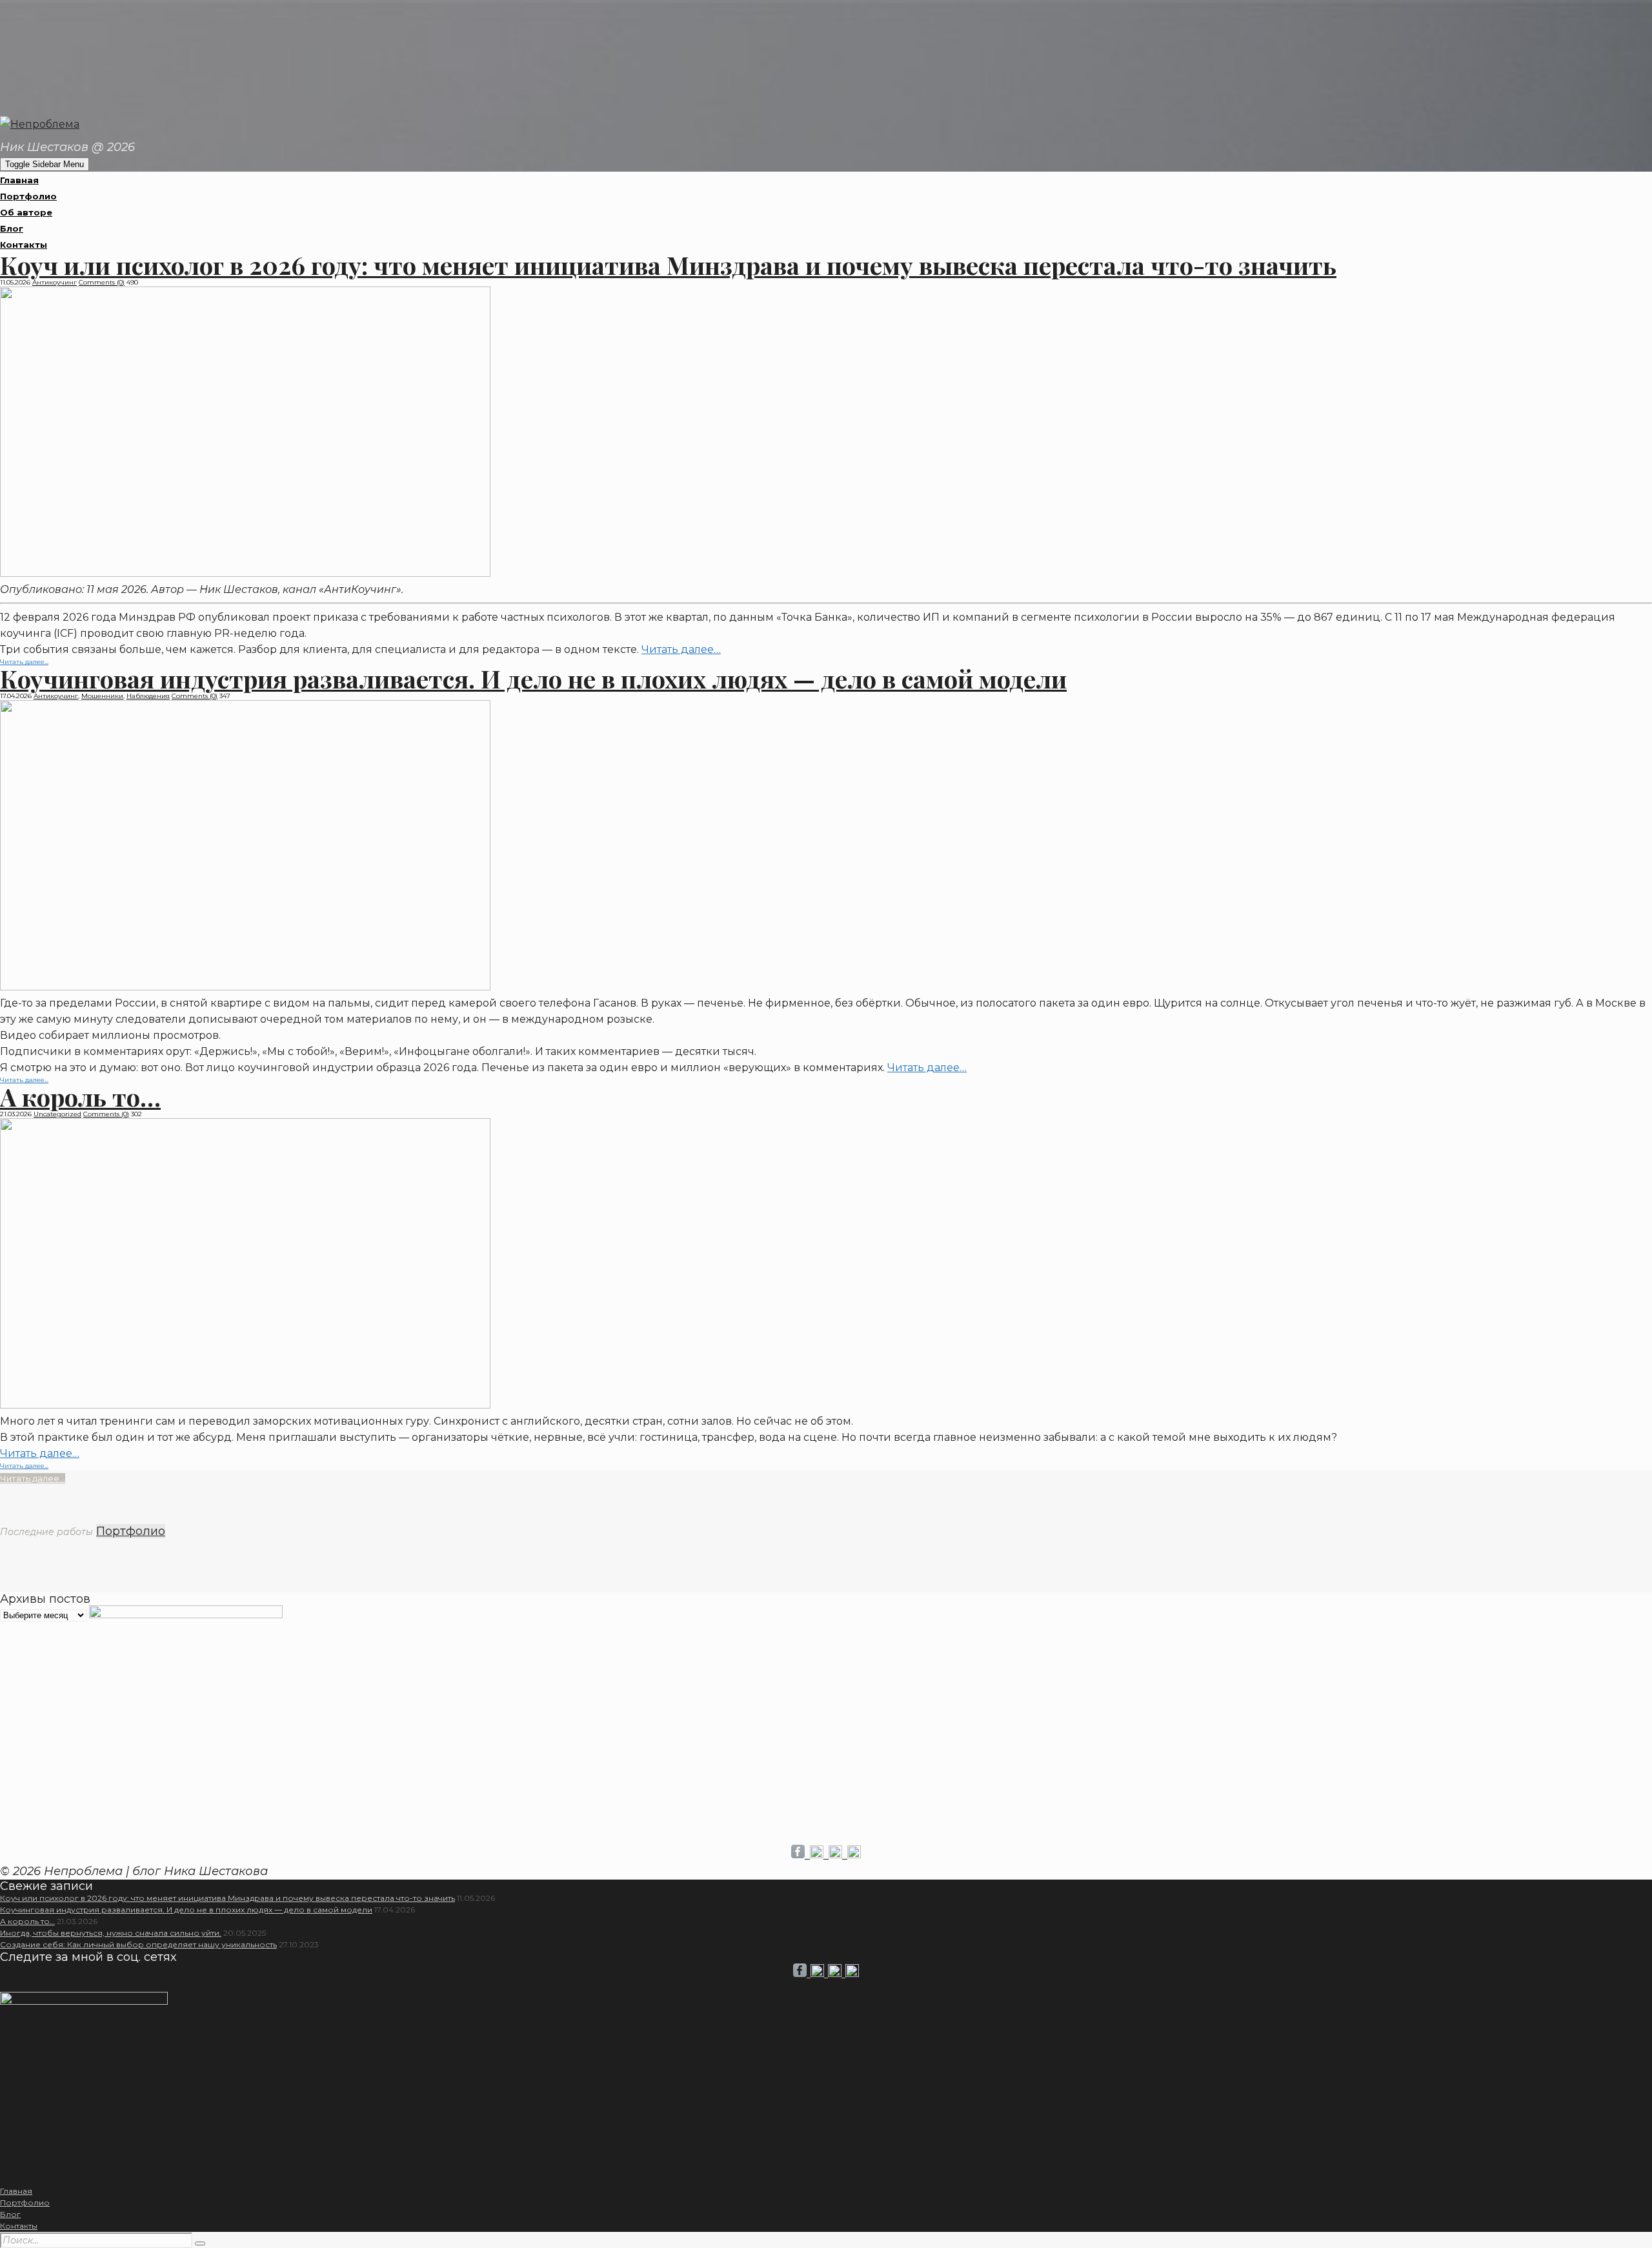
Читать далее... (24, 1466)
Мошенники (102, 696)
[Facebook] (801, 1855)
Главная (19, 180)
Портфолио (28, 196)
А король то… (80, 1097)
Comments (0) (102, 282)
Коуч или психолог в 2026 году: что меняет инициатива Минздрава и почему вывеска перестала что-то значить (668, 265)
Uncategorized (57, 1114)
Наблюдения (148, 696)
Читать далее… (681, 649)
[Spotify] (854, 1855)
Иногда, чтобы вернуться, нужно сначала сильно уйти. (111, 1933)
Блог (12, 228)
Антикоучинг (55, 282)
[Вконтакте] (838, 1855)
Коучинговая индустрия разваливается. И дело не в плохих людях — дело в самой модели (533, 678)
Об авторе (26, 212)
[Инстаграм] (819, 1855)
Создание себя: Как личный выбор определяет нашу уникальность (138, 1944)
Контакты (24, 245)
